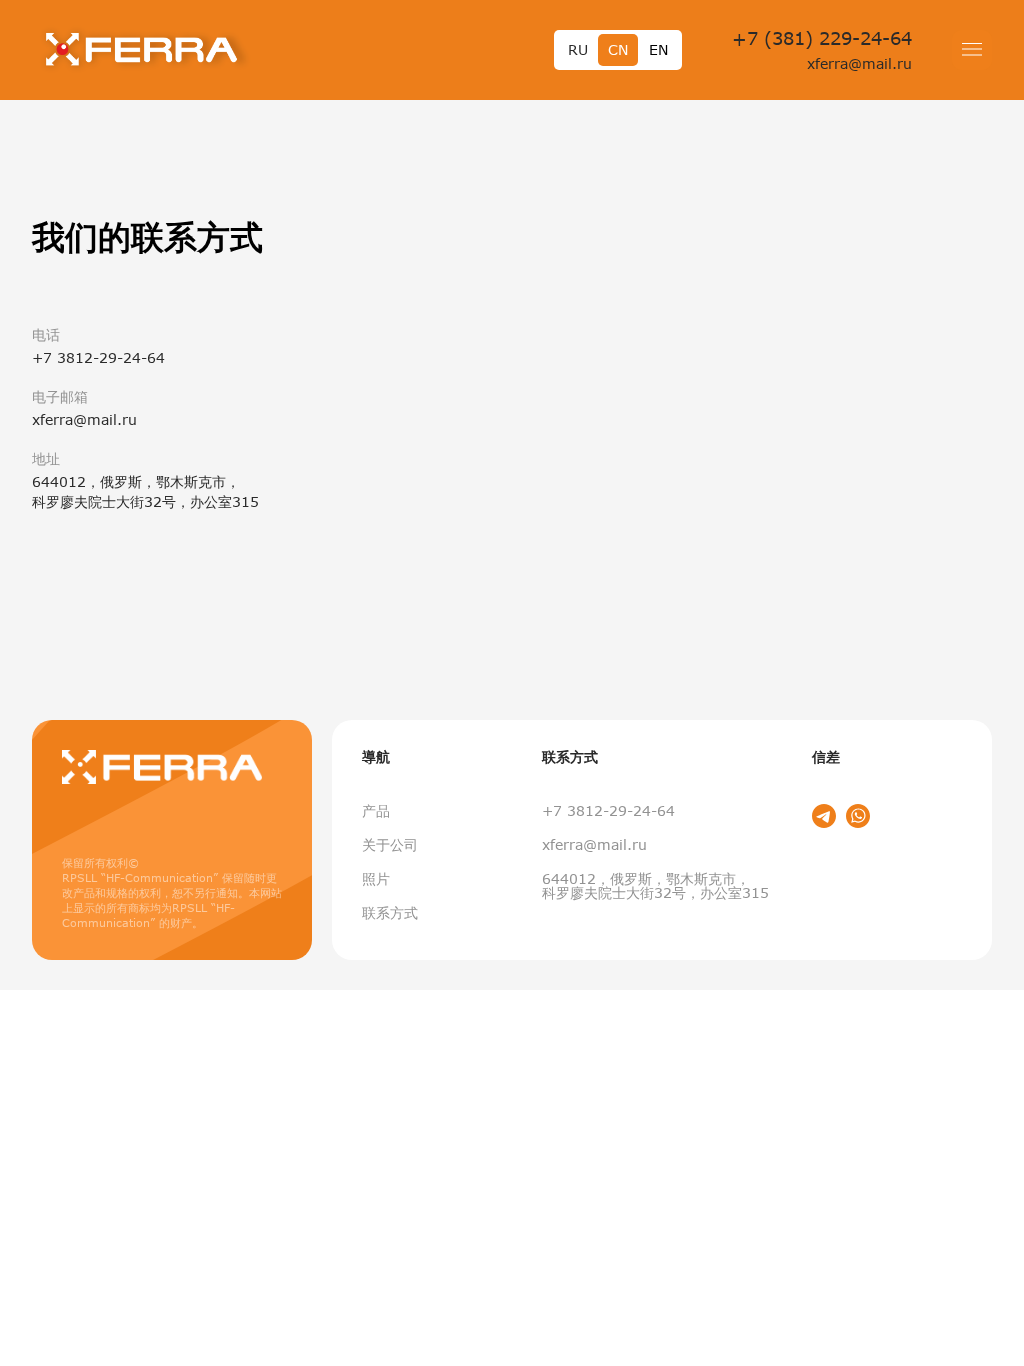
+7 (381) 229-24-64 (822, 38)
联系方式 (390, 912)
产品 (376, 810)
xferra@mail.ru (859, 63)
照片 (376, 878)
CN (618, 49)
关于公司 (390, 844)
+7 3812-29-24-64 (608, 810)
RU (578, 49)
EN (658, 49)
